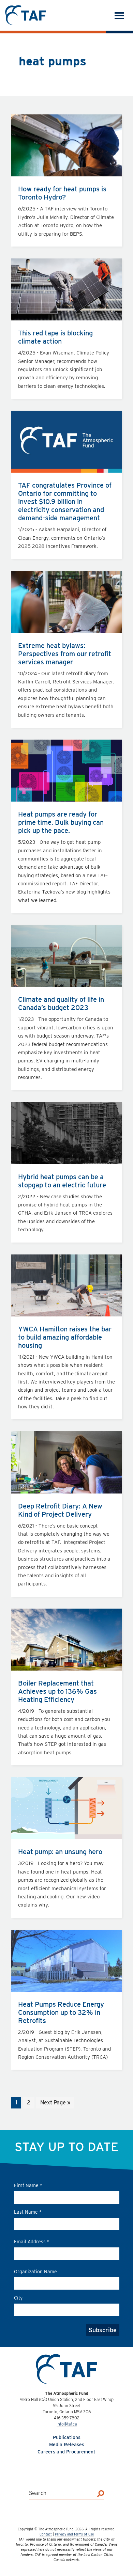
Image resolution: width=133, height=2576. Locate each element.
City (18, 2298)
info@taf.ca (67, 2424)
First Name (28, 2185)
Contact (46, 2534)
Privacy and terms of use (74, 2534)
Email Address (32, 2242)
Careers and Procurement (66, 2452)
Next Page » (55, 2104)
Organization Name (35, 2272)
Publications (67, 2437)
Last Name (28, 2212)
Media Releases (67, 2445)
